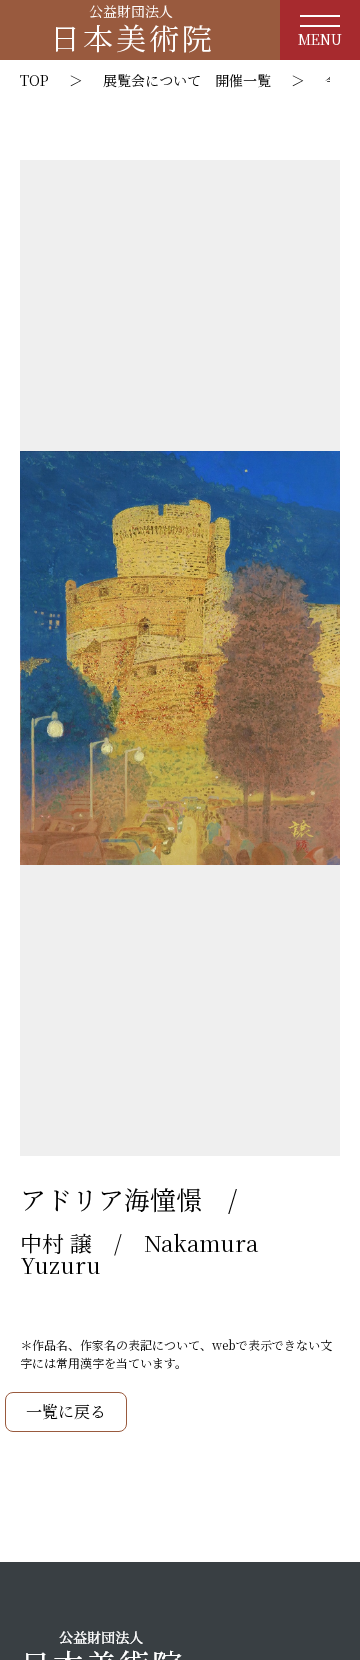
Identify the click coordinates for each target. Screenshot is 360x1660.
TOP (34, 80)
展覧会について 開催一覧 (187, 80)
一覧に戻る (66, 1411)
